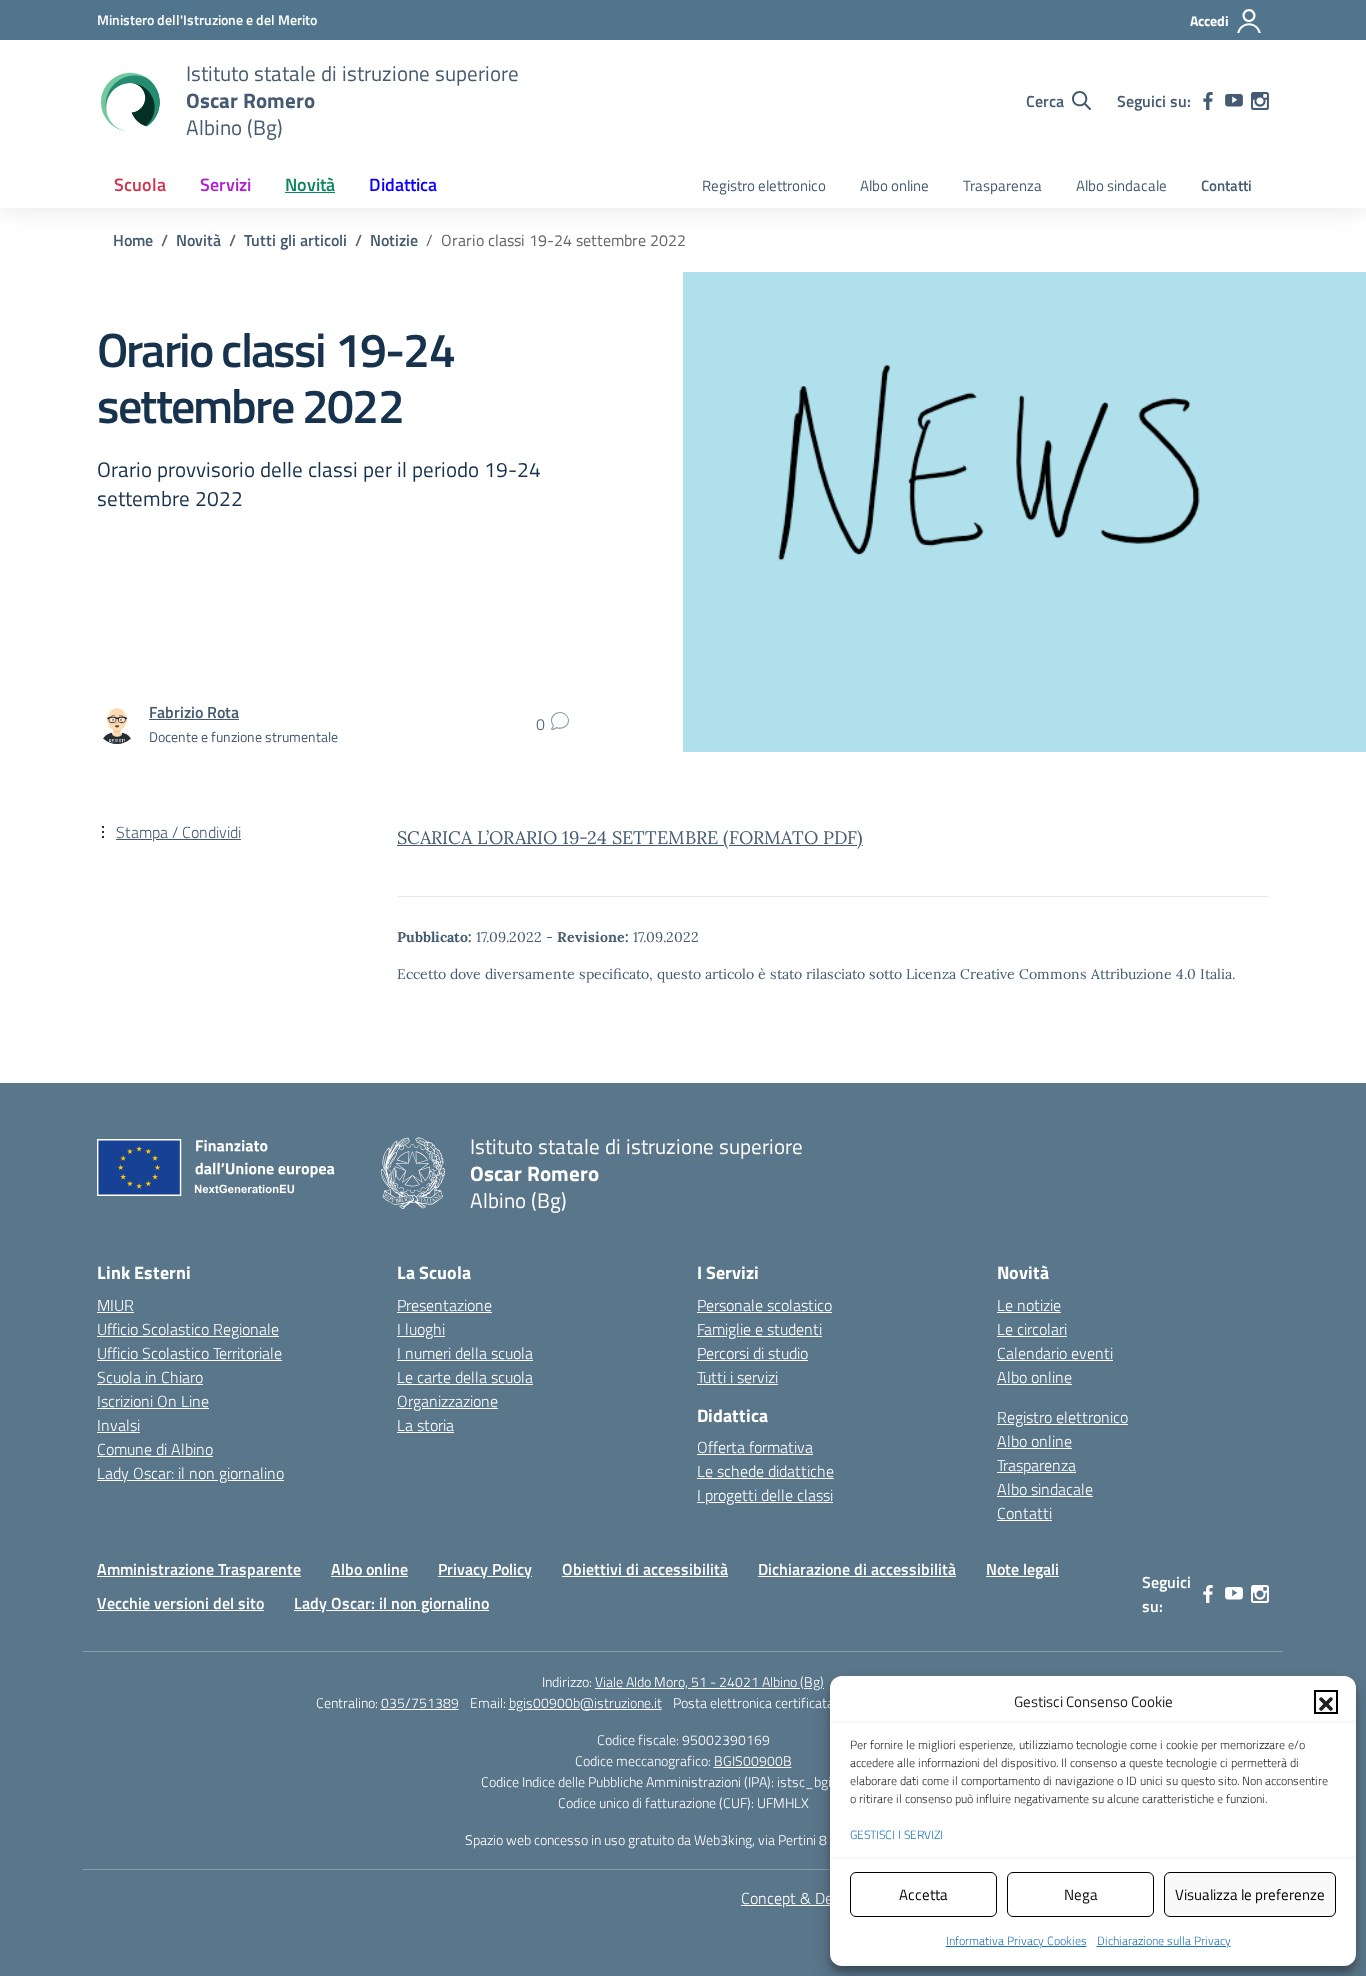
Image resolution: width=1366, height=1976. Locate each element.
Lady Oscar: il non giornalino (190, 1473)
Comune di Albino (155, 1449)
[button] (1326, 1702)
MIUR (115, 1305)
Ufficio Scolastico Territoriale (189, 1353)
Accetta (923, 1894)
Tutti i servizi (737, 1377)
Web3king (723, 1839)
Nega (1081, 1894)
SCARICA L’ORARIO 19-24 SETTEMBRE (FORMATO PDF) (630, 837)
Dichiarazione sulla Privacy (1164, 1940)
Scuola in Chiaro (150, 1377)
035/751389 (420, 1702)
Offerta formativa (755, 1447)
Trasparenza (1002, 185)
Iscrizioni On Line (153, 1401)
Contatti (1226, 185)
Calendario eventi (1055, 1353)
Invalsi (118, 1425)
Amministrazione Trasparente (199, 1569)
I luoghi (421, 1329)
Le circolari (1032, 1329)
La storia (425, 1425)
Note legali (1022, 1569)
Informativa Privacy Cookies (1016, 1940)
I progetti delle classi (765, 1495)
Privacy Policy (485, 1569)
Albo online (894, 185)
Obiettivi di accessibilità (645, 1569)
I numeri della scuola (465, 1353)
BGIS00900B (753, 1760)
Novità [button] (310, 184)
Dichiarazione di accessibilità (857, 1569)
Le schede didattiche (765, 1471)
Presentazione (444, 1305)
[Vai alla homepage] (129, 101)
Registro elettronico (764, 185)
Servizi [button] (225, 184)
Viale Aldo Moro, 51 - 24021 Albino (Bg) (709, 1681)
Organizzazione (447, 1401)
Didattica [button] (403, 184)
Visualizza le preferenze (1250, 1894)
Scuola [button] (140, 184)
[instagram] (1260, 101)
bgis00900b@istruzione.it (585, 1702)
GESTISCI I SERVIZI (896, 1834)
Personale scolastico (764, 1305)
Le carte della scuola (465, 1377)
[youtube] (1234, 101)
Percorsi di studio (752, 1353)
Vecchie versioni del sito (180, 1603)
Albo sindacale (1121, 185)
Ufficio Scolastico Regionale (188, 1329)
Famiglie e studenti (759, 1329)
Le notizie (1029, 1305)
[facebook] (1208, 101)
